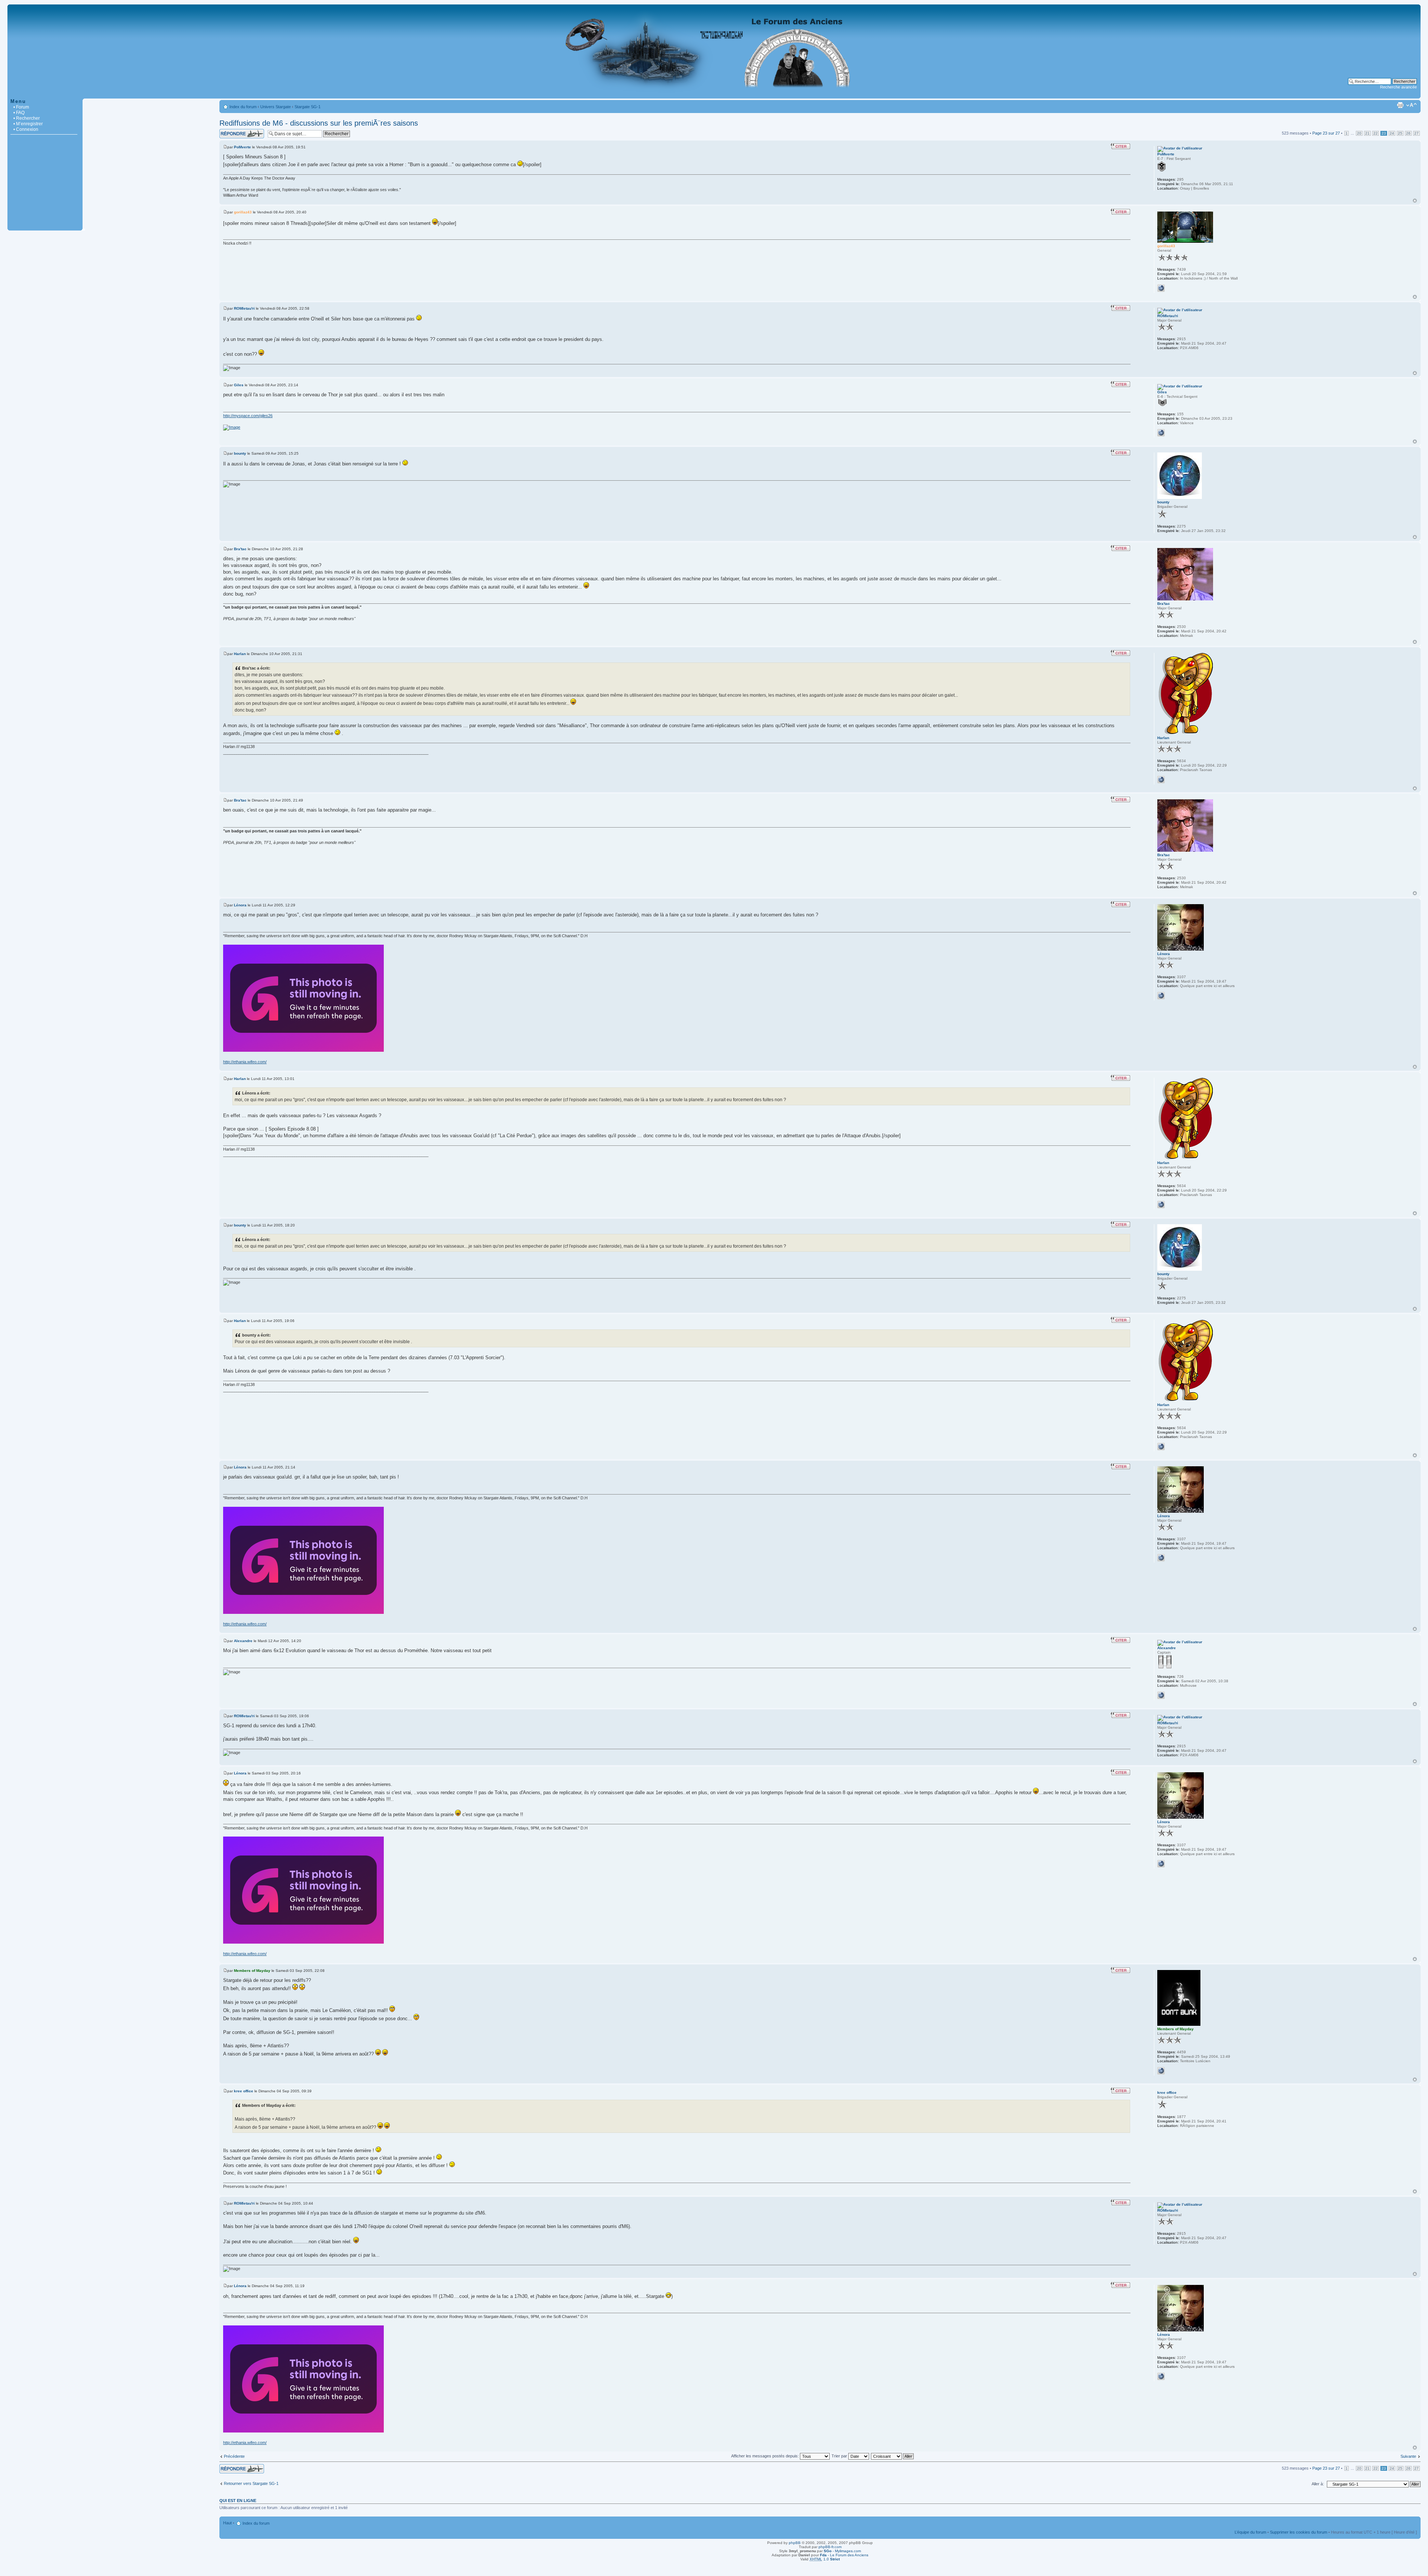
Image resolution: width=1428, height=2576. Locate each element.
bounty (240, 453)
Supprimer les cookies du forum (1299, 2532)
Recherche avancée (1398, 87)
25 (1400, 133)
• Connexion (26, 129)
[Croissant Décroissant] (893, 2456)
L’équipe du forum (1250, 2532)
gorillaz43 (243, 212)
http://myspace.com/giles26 (248, 416)
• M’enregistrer (28, 124)
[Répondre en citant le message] (1120, 146)
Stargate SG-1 (308, 107)
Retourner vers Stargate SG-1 (251, 2483)
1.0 (825, 2559)
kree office (244, 2091)
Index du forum (243, 107)
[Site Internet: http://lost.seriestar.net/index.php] (1161, 1695)
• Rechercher (27, 118)
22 (1376, 133)
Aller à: (1318, 2484)
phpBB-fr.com (830, 2547)
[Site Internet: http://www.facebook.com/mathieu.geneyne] (1161, 780)
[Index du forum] (714, 95)
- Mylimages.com (842, 2551)
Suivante (1408, 2456)
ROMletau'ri (244, 308)
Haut (1415, 201)
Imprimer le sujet (1400, 105)
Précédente (234, 2456)
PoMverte (242, 147)
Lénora (240, 905)
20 (1359, 133)
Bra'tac (240, 549)
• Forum (21, 107)
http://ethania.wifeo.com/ (245, 1062)
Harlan (240, 654)
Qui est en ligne (238, 2501)
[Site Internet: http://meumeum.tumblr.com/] (1161, 2071)
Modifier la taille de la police (1411, 105)
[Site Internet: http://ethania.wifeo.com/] (1161, 996)
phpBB (795, 2543)
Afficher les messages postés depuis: (766, 2456)
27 (1416, 133)
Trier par (840, 2456)
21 (1367, 133)
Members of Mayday (252, 1971)
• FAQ (19, 113)
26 (1408, 133)
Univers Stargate (276, 107)
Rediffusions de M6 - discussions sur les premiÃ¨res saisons (319, 123)
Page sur (1326, 133)
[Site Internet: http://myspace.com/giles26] (1161, 433)
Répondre (228, 131)
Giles (239, 385)
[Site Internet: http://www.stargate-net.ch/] (1161, 288)
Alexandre (243, 1641)
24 (1392, 133)
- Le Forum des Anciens (844, 2555)
